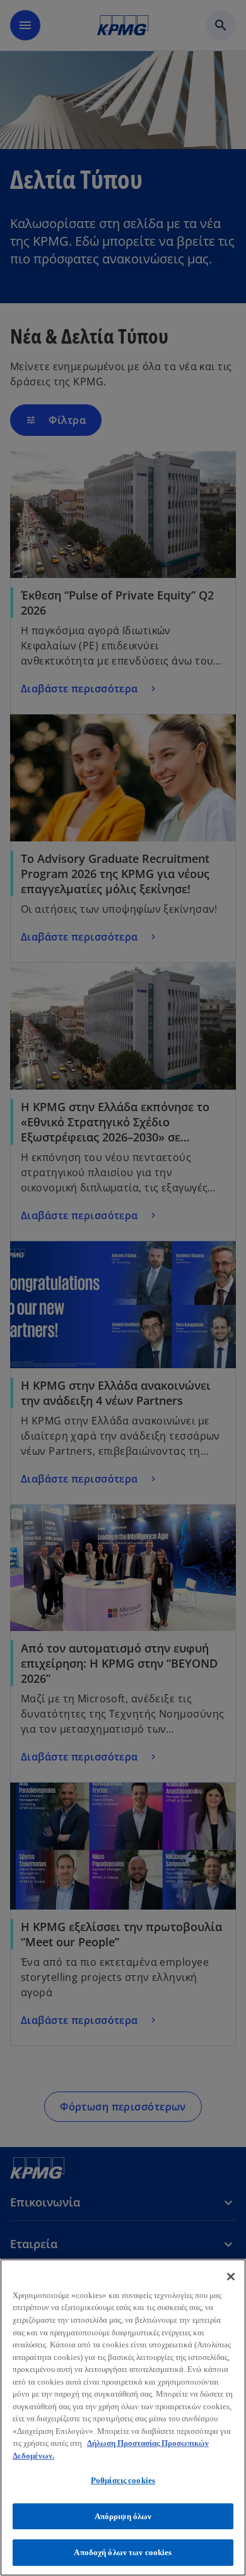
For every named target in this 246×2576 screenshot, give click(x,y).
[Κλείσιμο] (231, 2277)
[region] (123, 2417)
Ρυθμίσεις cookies (123, 2480)
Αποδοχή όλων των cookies (123, 2552)
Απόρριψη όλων (123, 2516)
